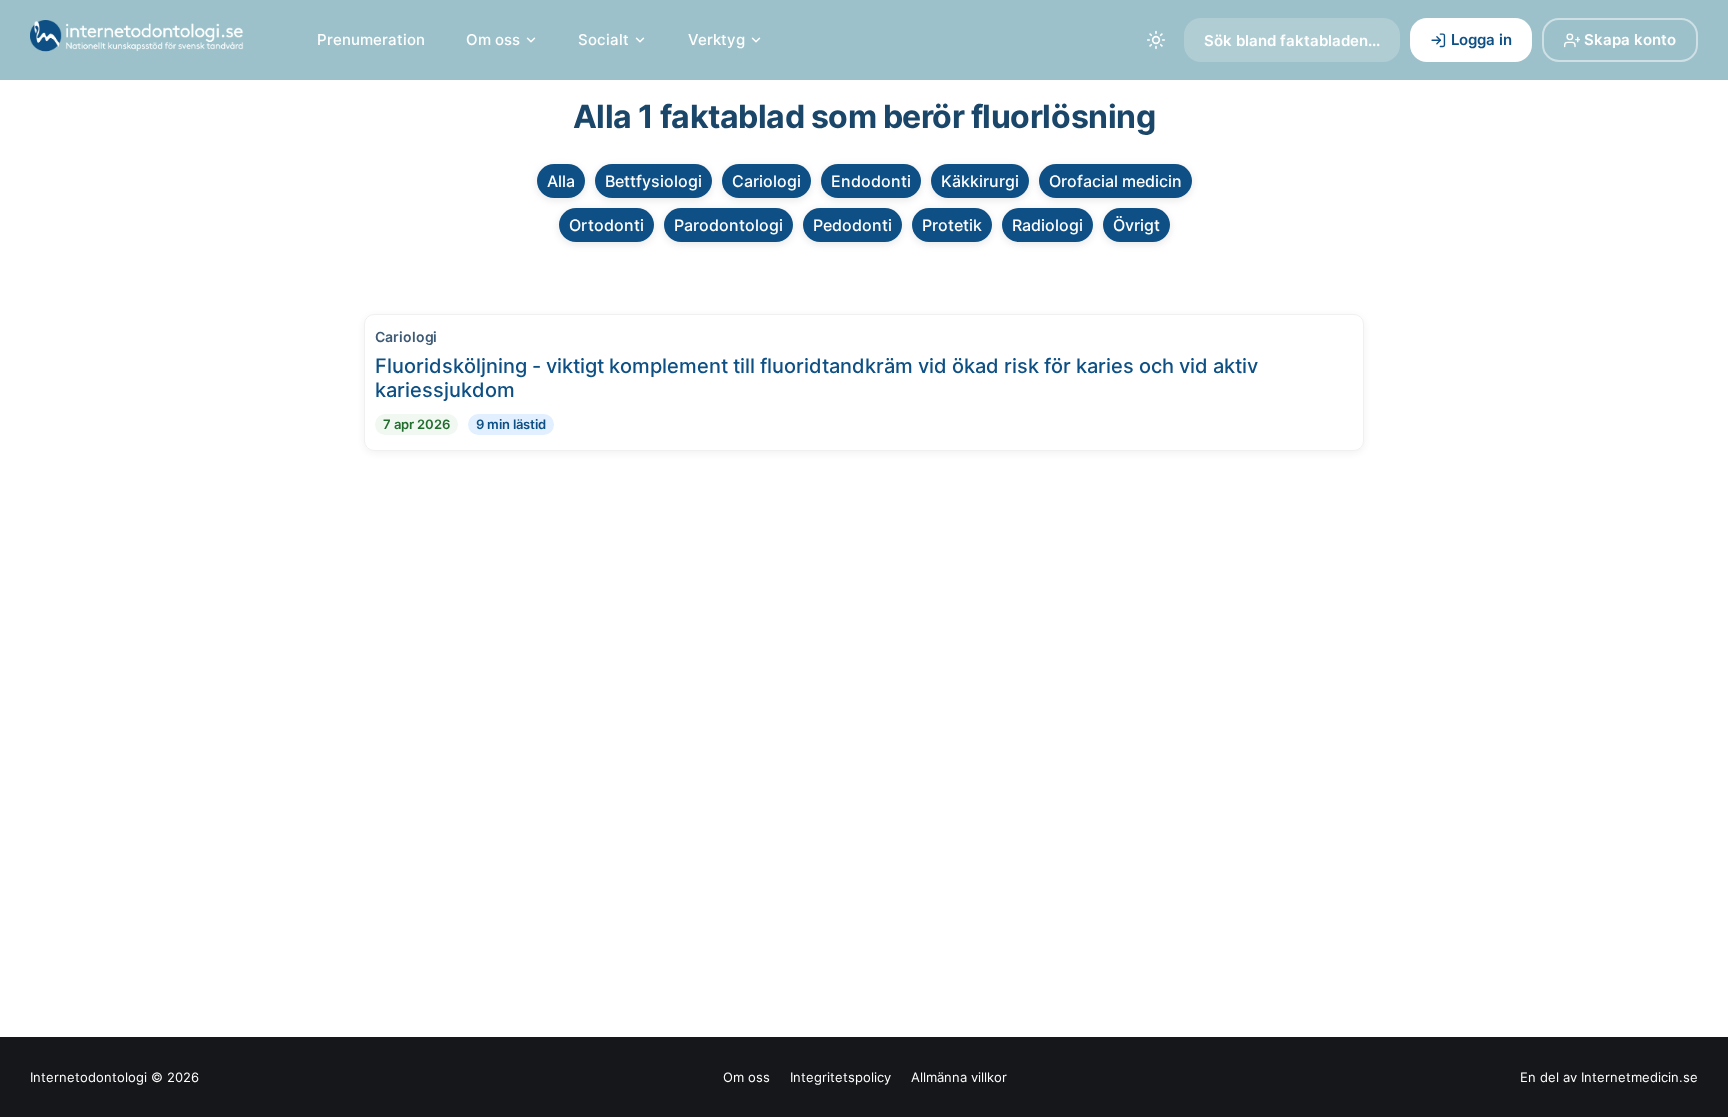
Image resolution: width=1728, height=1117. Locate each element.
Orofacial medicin (1115, 181)
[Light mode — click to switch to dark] (1156, 40)
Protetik (952, 225)
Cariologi (766, 181)
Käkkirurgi (980, 181)
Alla (561, 181)
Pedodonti (852, 225)
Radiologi (1047, 225)
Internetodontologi (88, 1077)
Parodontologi (728, 225)
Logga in (1481, 39)
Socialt (603, 39)
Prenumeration (371, 39)
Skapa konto (1630, 39)
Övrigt (1136, 225)
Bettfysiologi (653, 181)
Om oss (493, 39)
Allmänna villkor (959, 1077)
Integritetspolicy (840, 1077)
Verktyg (716, 39)
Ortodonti (606, 225)
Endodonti (871, 181)
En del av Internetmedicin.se (1609, 1077)
